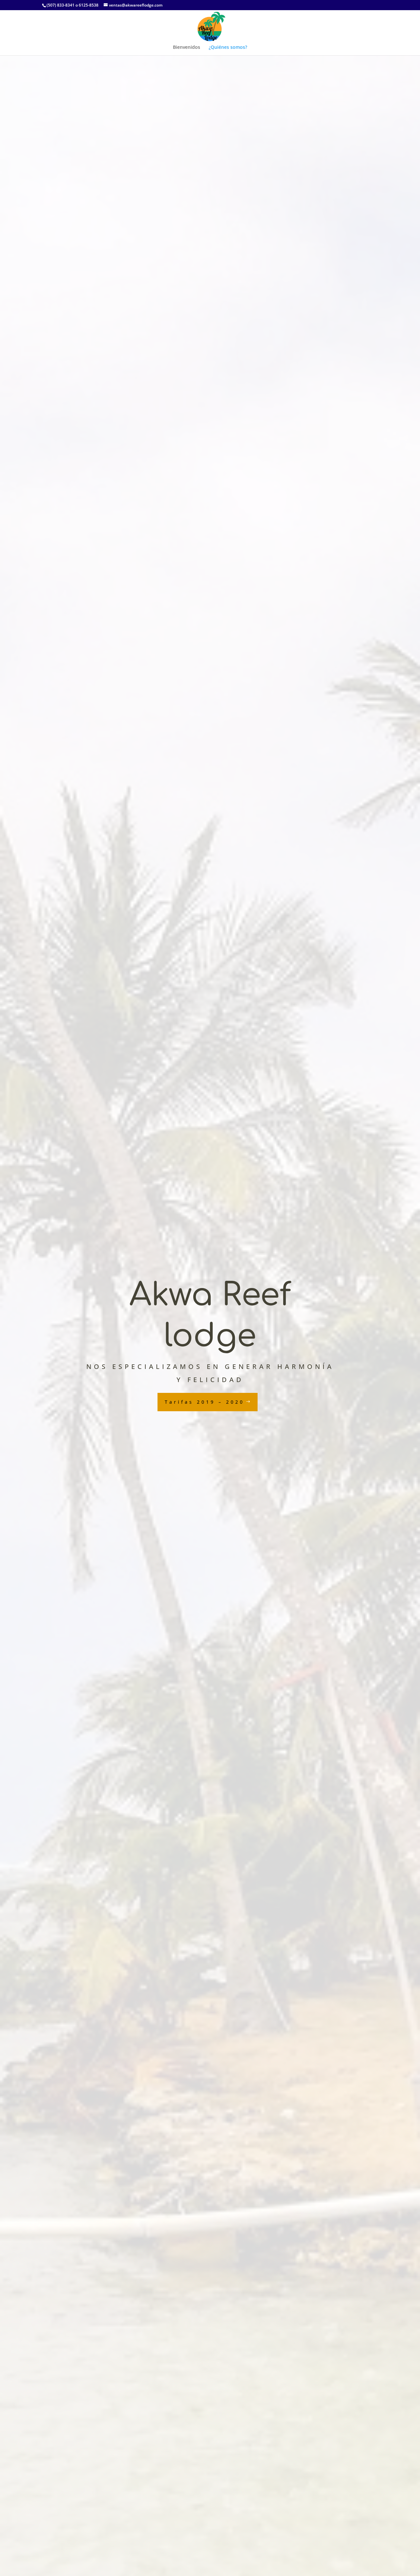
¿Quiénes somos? (228, 48)
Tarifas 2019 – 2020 (205, 1402)
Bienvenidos (187, 48)
